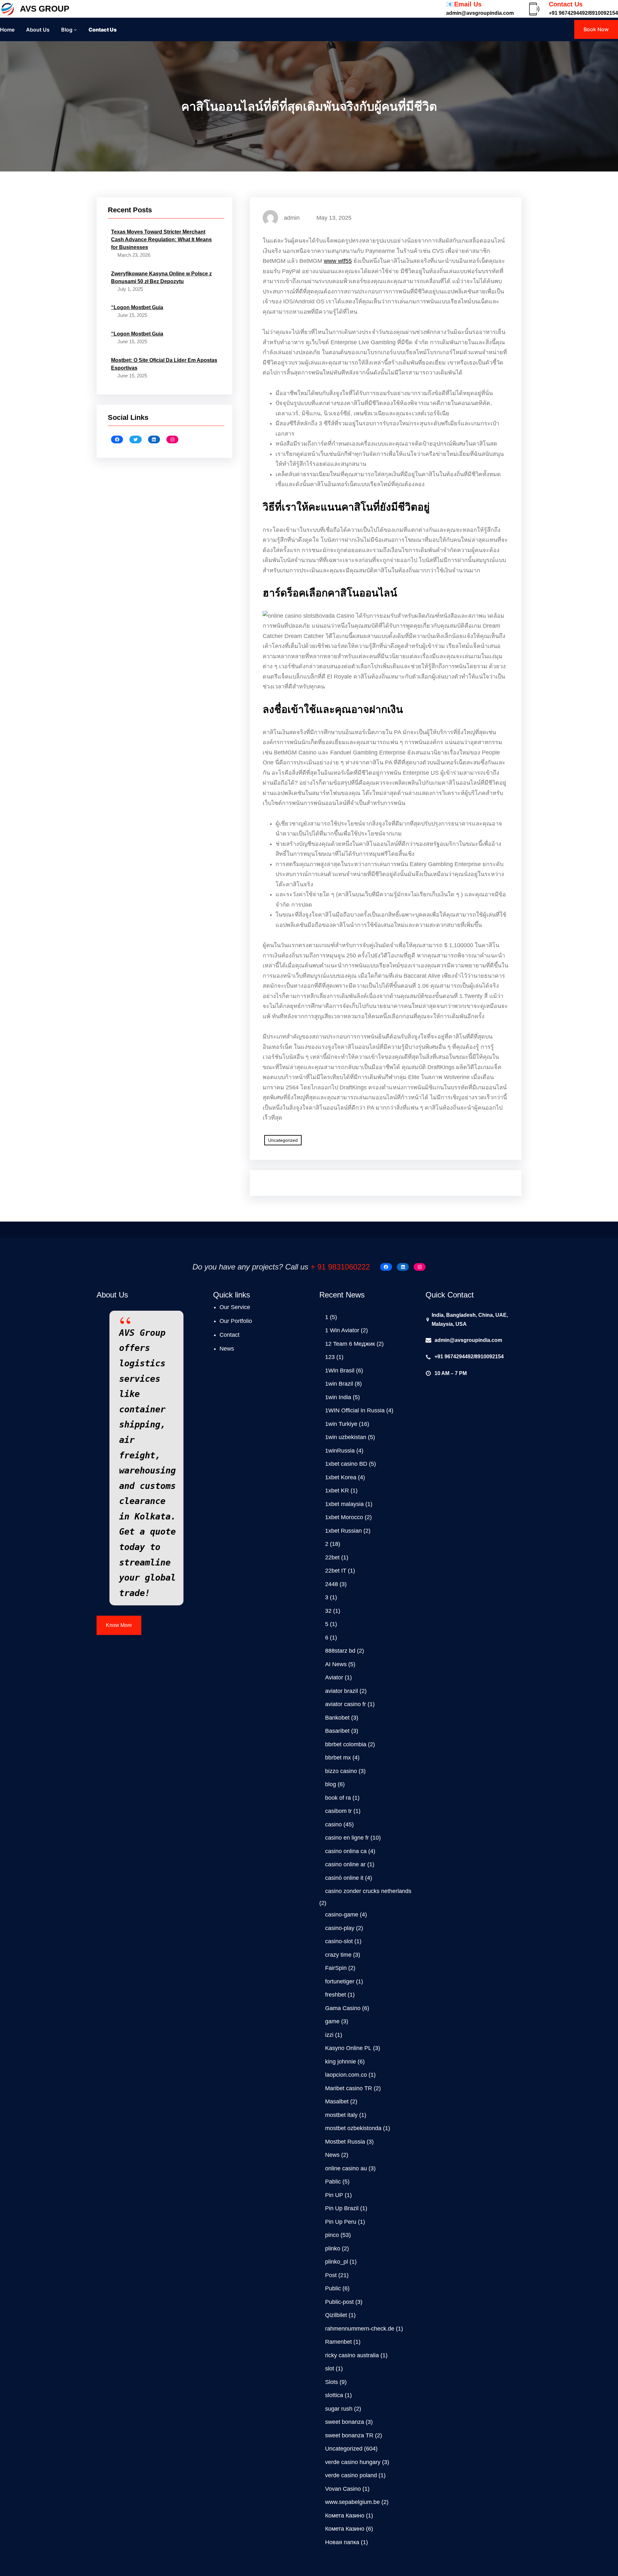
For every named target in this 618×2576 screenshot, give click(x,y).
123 (330, 1357)
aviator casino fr (346, 1704)
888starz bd (340, 1651)
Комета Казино (345, 2516)
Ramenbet (338, 2342)
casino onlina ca (346, 1851)
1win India (338, 1397)
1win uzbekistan (346, 1437)
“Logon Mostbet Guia (137, 307)
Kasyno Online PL (348, 2048)
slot (330, 2368)
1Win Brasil (340, 1371)
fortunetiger (340, 1981)
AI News (336, 1664)
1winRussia (340, 1451)
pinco (332, 2235)
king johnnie (341, 2062)
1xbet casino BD (346, 1464)
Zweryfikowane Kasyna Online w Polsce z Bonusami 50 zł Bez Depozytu (161, 277)
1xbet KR (337, 1491)
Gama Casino (343, 2008)
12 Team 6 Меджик (350, 1344)
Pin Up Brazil (342, 2208)
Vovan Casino (343, 2489)
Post (331, 2275)
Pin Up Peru (341, 2222)
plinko (333, 2248)
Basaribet (337, 1731)
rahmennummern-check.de (360, 2329)
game (332, 2021)
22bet (332, 1557)
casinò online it (344, 1878)
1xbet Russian (343, 1531)
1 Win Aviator (342, 1330)
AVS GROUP (45, 9)
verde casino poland (351, 2475)
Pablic (333, 2182)
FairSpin (336, 1968)
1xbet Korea (341, 1477)
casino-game (342, 1915)
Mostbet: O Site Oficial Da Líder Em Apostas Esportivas (164, 364)
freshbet (336, 1995)
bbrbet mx (338, 1758)
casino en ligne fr (347, 1838)
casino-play (340, 1928)
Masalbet (337, 2101)
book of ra (338, 1798)
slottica (334, 2395)
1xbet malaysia (344, 1504)
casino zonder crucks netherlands (368, 1891)
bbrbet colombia (346, 1744)
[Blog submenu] (75, 30)
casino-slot (339, 1941)
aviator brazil (342, 1691)
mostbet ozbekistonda (353, 2128)
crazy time (338, 1955)
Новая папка (342, 2542)
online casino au (346, 2168)
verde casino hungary (353, 2462)
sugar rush (339, 2409)
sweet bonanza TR (349, 2435)
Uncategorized (283, 1140)
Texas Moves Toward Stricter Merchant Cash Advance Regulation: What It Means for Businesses (161, 240)
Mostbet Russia (345, 2142)
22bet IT (336, 1571)
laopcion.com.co (346, 2075)
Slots (332, 2382)
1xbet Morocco (344, 1517)
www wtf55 (338, 261)
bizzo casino (341, 1771)
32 (328, 1611)
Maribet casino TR (349, 2088)
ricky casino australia (352, 2355)
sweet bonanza (345, 2422)
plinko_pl (337, 2262)
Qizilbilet (336, 2315)
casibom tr (338, 1811)
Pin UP (334, 2195)
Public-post (339, 2302)
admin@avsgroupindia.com (468, 1340)
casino (333, 1824)
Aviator (334, 1677)
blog (331, 1784)
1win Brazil (339, 1384)
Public (333, 2288)
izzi (329, 2035)
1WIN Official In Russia (355, 1410)
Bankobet (337, 1718)
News (332, 2155)
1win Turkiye (341, 1424)
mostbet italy (341, 2115)
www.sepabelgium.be (352, 2502)
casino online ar (345, 1864)
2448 (332, 1584)
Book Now (596, 29)
